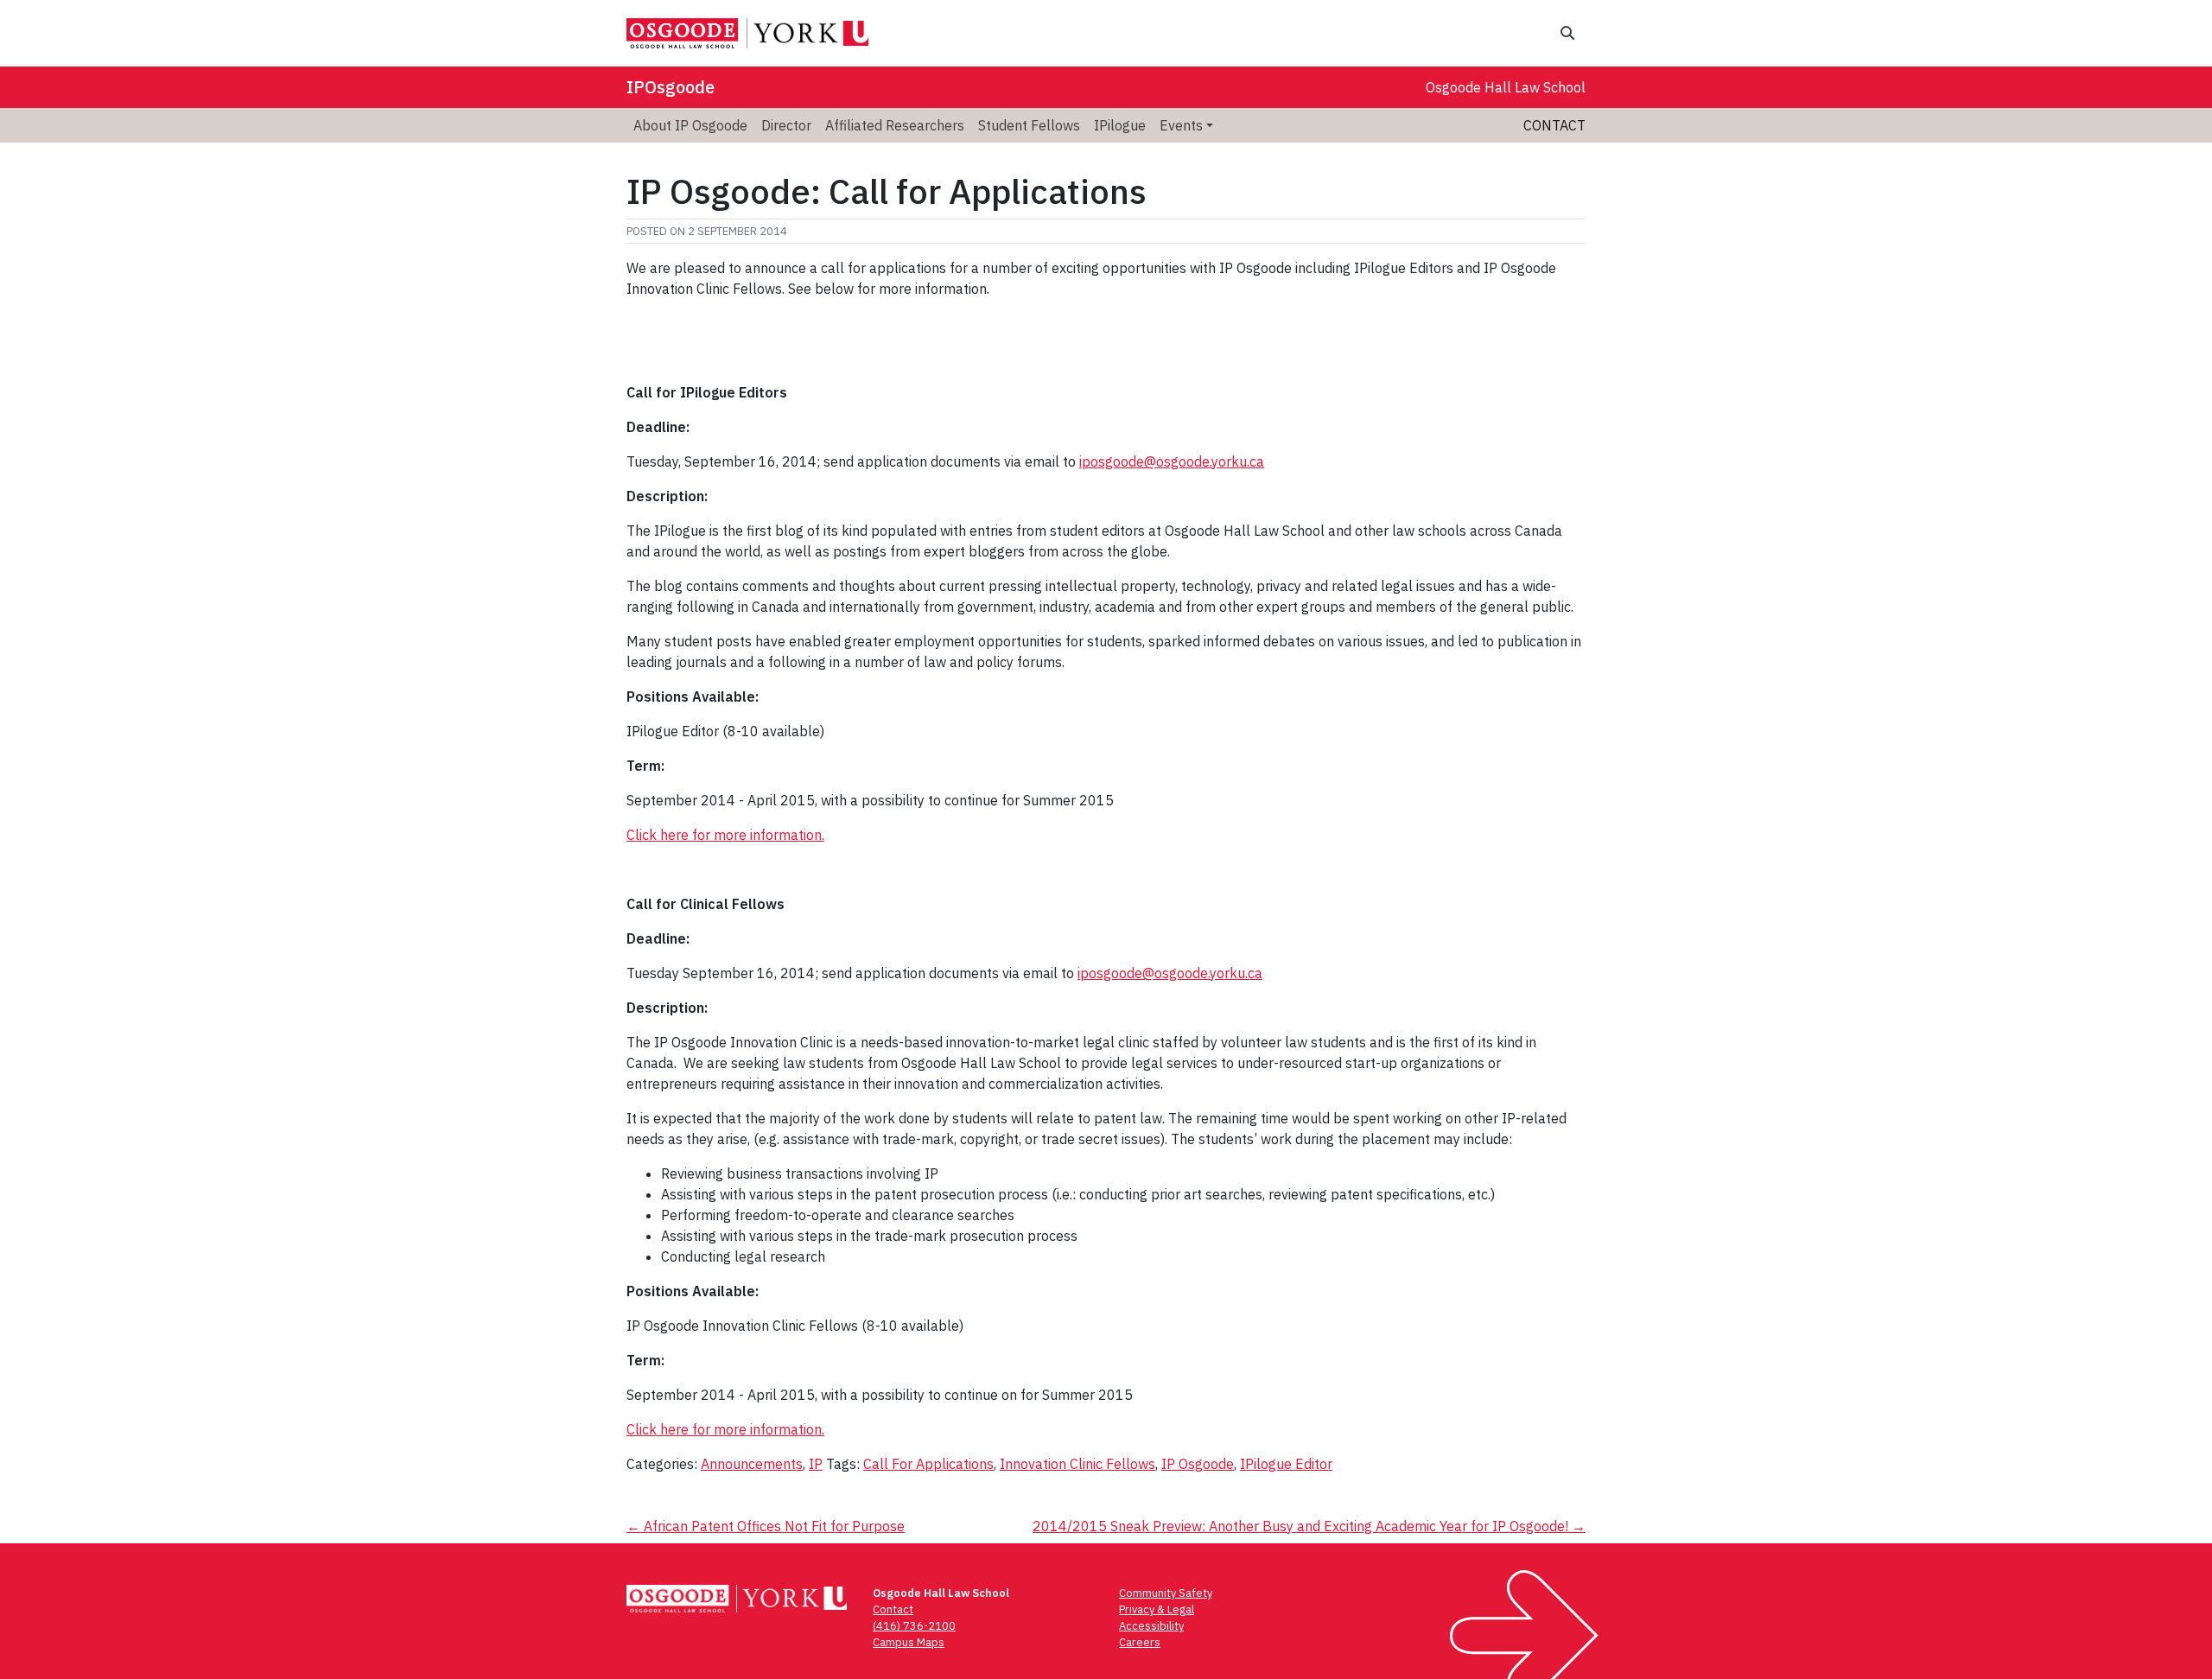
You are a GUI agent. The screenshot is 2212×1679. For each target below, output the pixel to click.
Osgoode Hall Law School (1506, 87)
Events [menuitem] (1181, 125)
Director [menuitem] (786, 125)
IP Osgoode (1198, 1464)
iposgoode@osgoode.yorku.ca (1172, 461)
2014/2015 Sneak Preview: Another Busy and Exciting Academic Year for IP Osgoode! (1309, 1526)
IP (816, 1464)
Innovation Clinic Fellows (1077, 1464)
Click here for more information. (725, 835)
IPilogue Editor (1286, 1464)
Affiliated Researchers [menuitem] (895, 125)
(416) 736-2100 (914, 1626)
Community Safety (1166, 1593)
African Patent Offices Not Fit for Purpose (766, 1526)
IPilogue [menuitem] (1120, 125)
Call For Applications (928, 1464)
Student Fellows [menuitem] (1029, 125)
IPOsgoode (671, 87)
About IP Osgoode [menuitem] (690, 125)
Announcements (752, 1464)
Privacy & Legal (1157, 1609)
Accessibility (1151, 1626)
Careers (1140, 1642)
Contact (1554, 125)
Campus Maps (909, 1642)
